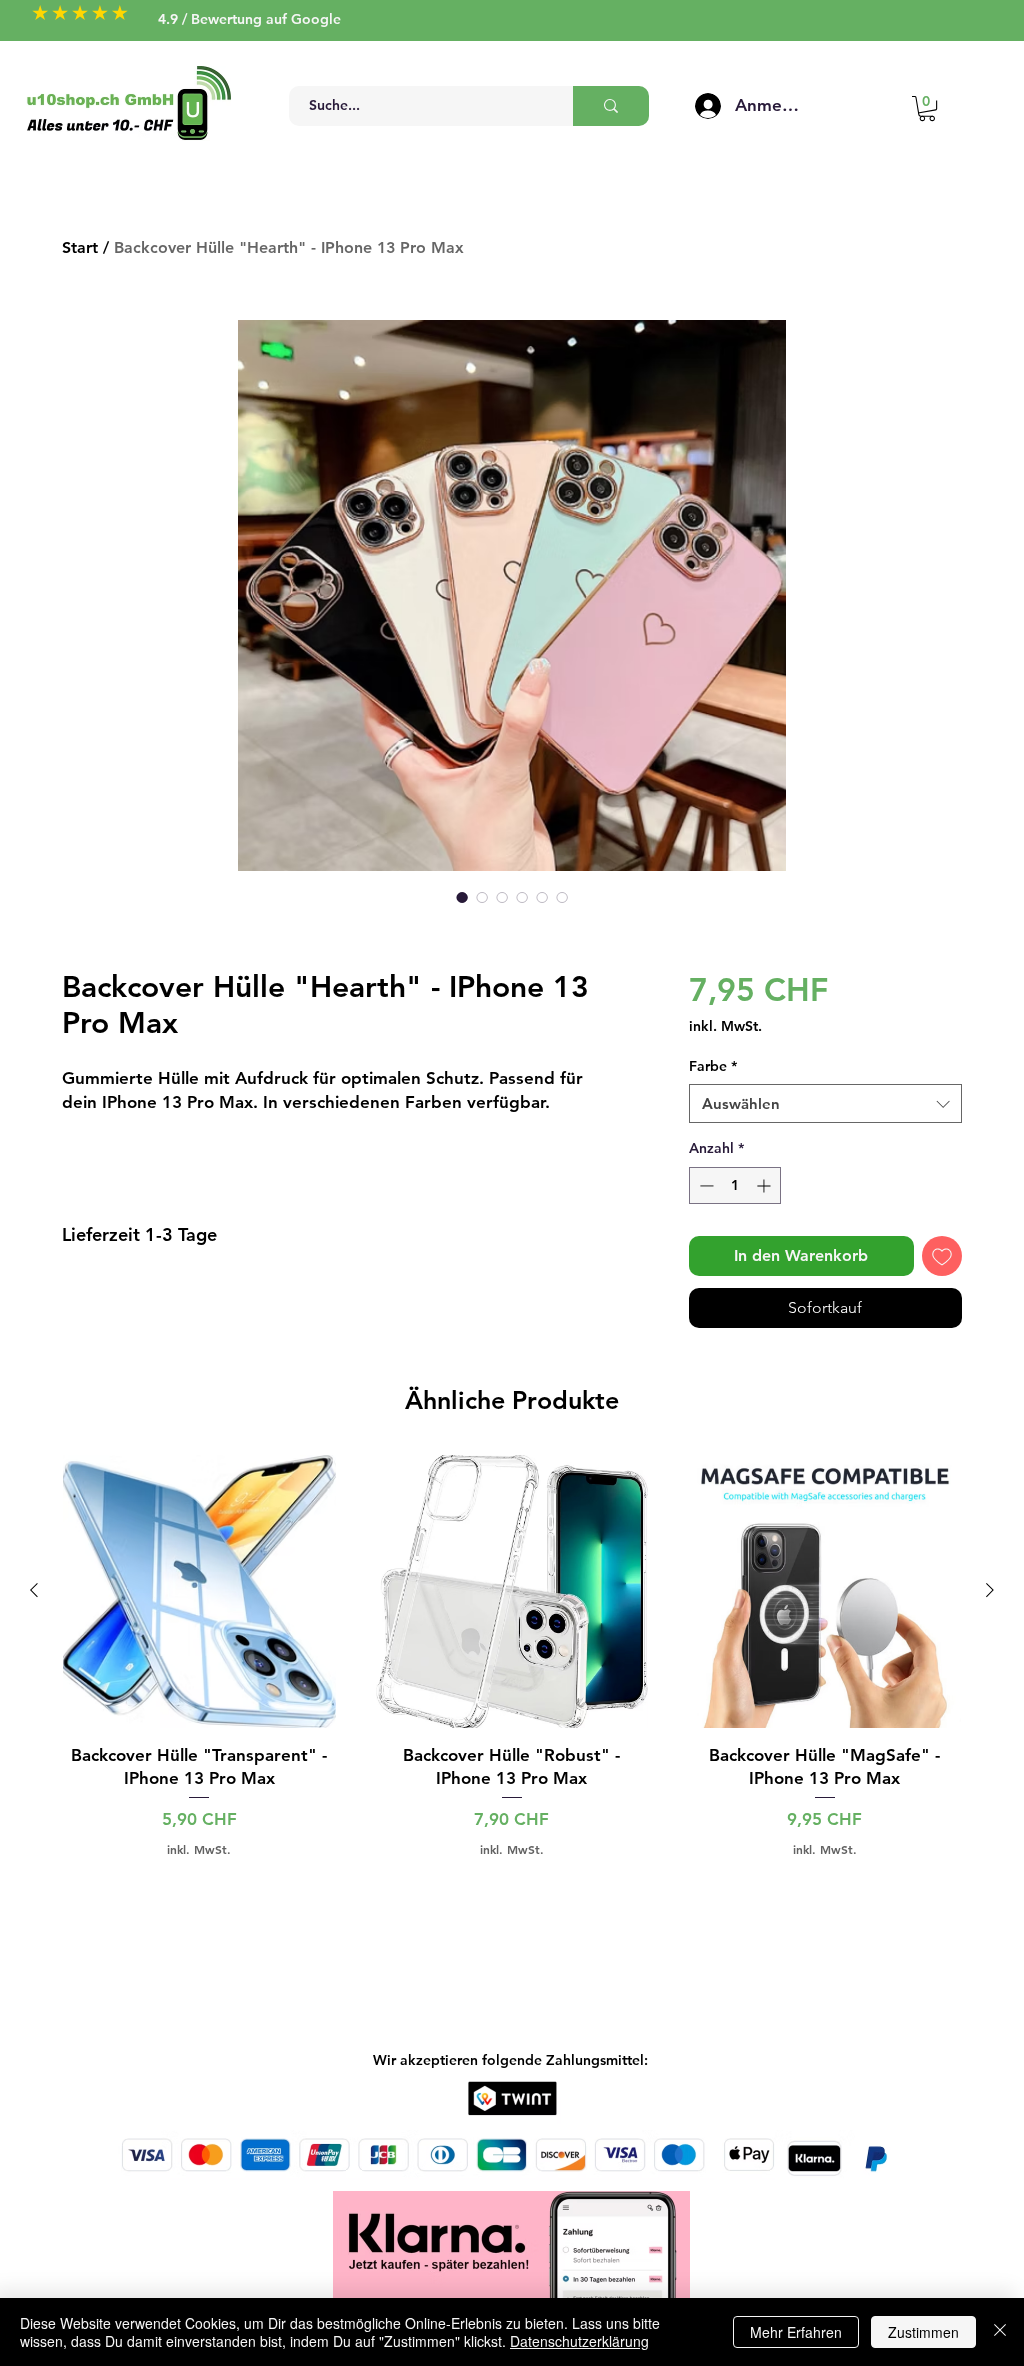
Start (80, 247)
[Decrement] (704, 1185)
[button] (927, 108)
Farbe (713, 1066)
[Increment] (765, 1185)
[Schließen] (1000, 2332)
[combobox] (825, 1103)
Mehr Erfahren (796, 2332)
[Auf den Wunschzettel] (942, 1256)
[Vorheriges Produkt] (34, 1590)
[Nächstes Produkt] (990, 1590)
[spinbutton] (735, 1185)
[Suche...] (611, 106)
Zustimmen (923, 2332)
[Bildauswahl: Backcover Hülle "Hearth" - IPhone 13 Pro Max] (462, 897)
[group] (512, 1656)
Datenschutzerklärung (579, 2341)
